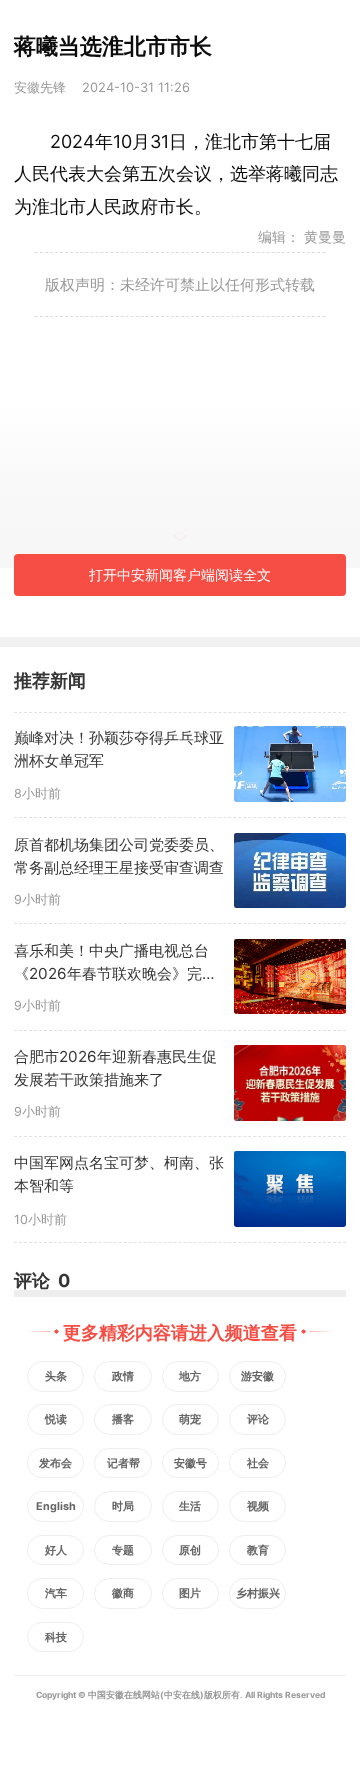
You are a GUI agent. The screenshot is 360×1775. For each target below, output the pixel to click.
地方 (190, 1376)
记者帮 (123, 1463)
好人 (56, 1550)
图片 (190, 1593)
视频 (258, 1506)
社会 (258, 1463)
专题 (123, 1550)
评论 (258, 1419)
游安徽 (257, 1376)
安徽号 (190, 1463)
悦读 (56, 1419)
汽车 (56, 1593)
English (56, 1506)
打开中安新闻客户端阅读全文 (180, 574)
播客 (123, 1419)
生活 (190, 1506)
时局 (123, 1506)
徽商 (123, 1593)
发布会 (55, 1463)
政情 (123, 1376)
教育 (258, 1550)
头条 (56, 1376)
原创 (190, 1550)
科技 (56, 1637)
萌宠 (190, 1419)
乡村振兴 (258, 1593)
